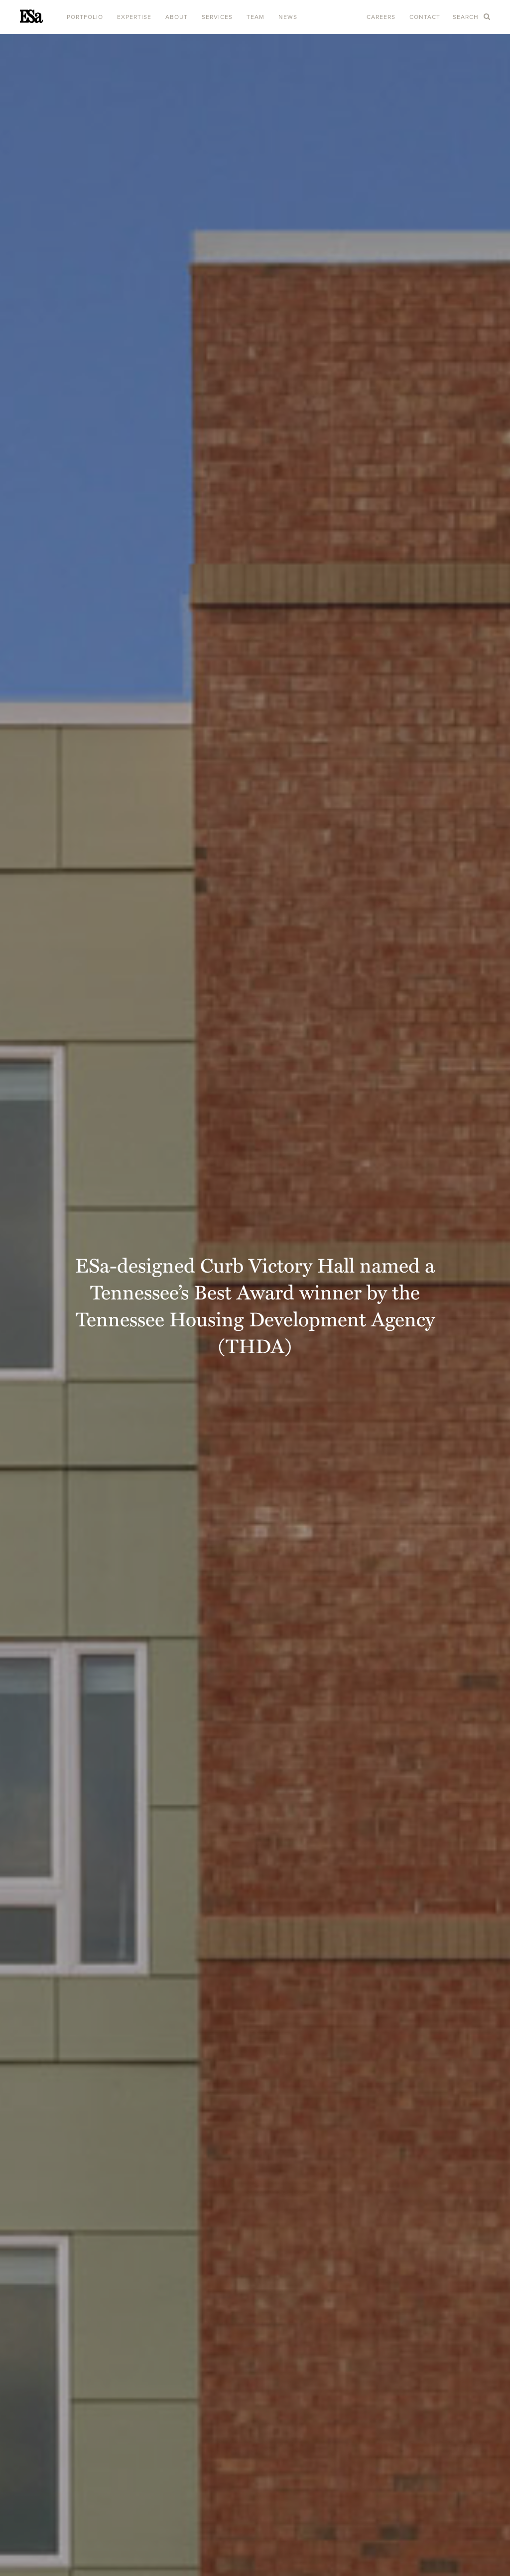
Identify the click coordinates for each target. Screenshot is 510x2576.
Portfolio (85, 17)
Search (467, 17)
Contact (425, 17)
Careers (381, 17)
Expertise (134, 17)
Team (255, 17)
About (177, 17)
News (288, 17)
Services (217, 17)
